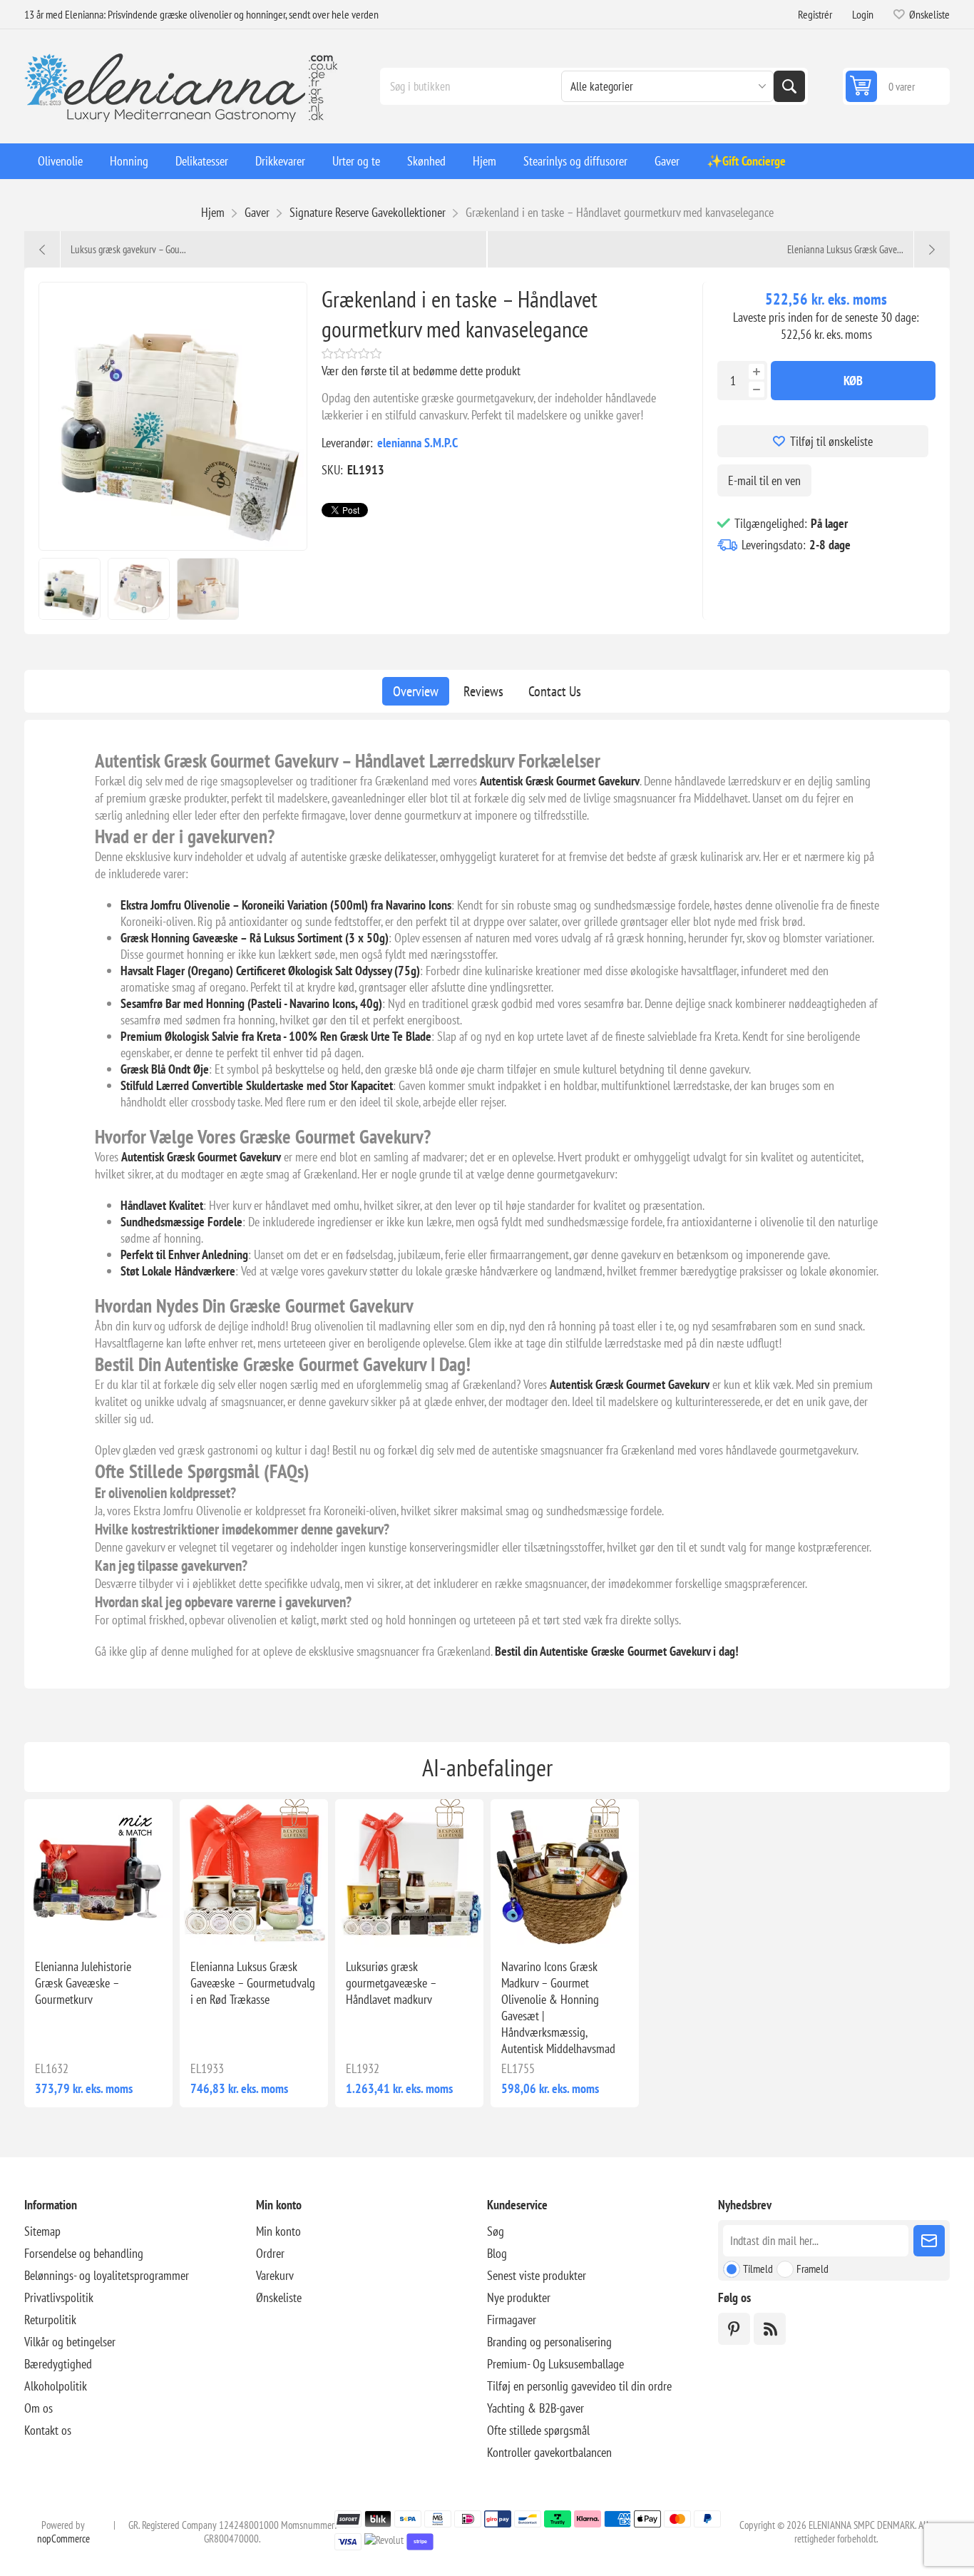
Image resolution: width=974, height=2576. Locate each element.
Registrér (815, 14)
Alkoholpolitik (56, 2386)
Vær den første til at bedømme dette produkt (421, 371)
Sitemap (42, 2231)
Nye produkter (519, 2297)
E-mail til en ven (764, 480)
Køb (853, 381)
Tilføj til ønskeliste (831, 441)
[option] (70, 589)
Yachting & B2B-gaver (535, 2408)
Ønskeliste (279, 2297)
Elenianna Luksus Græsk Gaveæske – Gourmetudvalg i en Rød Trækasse (253, 1983)
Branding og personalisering (549, 2342)
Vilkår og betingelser (70, 2342)
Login (863, 14)
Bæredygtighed (58, 2364)
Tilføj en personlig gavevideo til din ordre (579, 2386)
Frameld (812, 2269)
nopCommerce (63, 2539)
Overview (416, 691)
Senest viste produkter (537, 2275)
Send (929, 2241)
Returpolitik (50, 2320)
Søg (789, 86)
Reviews (483, 691)
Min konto (278, 2231)
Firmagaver (512, 2320)
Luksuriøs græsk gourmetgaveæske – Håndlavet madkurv (391, 1983)
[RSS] (770, 2329)
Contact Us (555, 691)
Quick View (77, 1925)
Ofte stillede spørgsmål (538, 2430)
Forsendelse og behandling (84, 2253)
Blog (497, 2253)
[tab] (416, 691)
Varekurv (275, 2275)
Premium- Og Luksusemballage (555, 2364)
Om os (39, 2408)
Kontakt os (48, 2430)
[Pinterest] (734, 2329)
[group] (98, 1873)
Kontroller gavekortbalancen (549, 2452)
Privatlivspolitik (59, 2297)
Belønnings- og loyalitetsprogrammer (107, 2275)
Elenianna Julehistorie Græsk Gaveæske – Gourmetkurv (83, 1983)
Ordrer (270, 2253)
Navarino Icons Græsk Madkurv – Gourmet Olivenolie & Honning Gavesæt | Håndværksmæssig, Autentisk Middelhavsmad (558, 2007)
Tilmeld (758, 2269)
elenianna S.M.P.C (417, 443)
